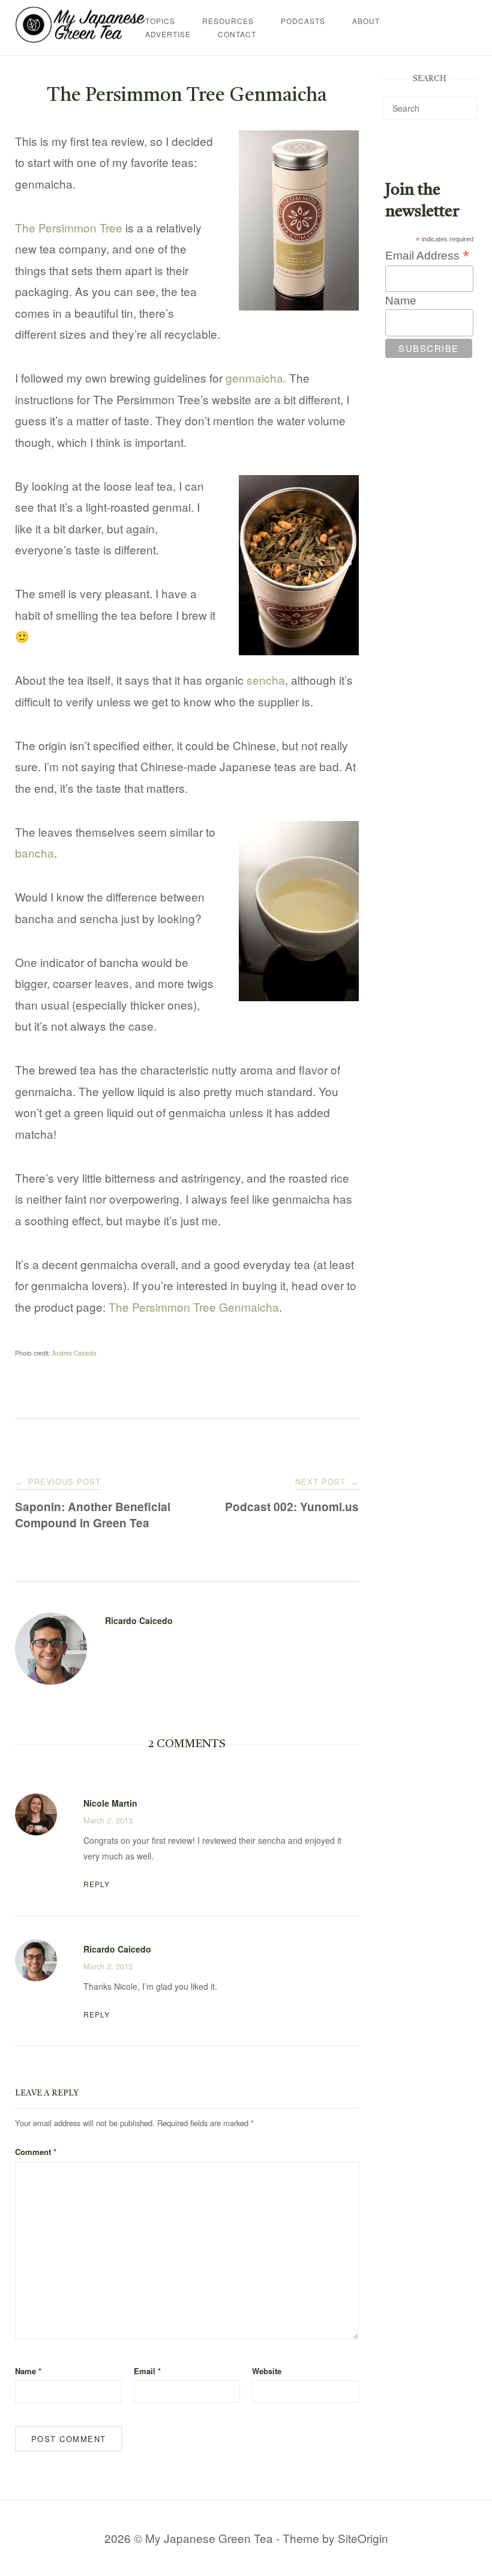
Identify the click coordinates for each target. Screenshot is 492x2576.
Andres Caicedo (74, 1353)
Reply (97, 1884)
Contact (237, 34)
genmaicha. (256, 377)
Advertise (168, 34)
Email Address (427, 255)
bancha (34, 853)
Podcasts (303, 21)
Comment (36, 2152)
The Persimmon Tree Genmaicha (194, 1307)
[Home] (80, 38)
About (366, 21)
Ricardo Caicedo (139, 1620)
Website (267, 2371)
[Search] (463, 103)
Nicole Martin (110, 1803)
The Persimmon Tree (69, 227)
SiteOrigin (363, 2538)
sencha (266, 680)
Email (147, 2371)
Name (28, 2371)
